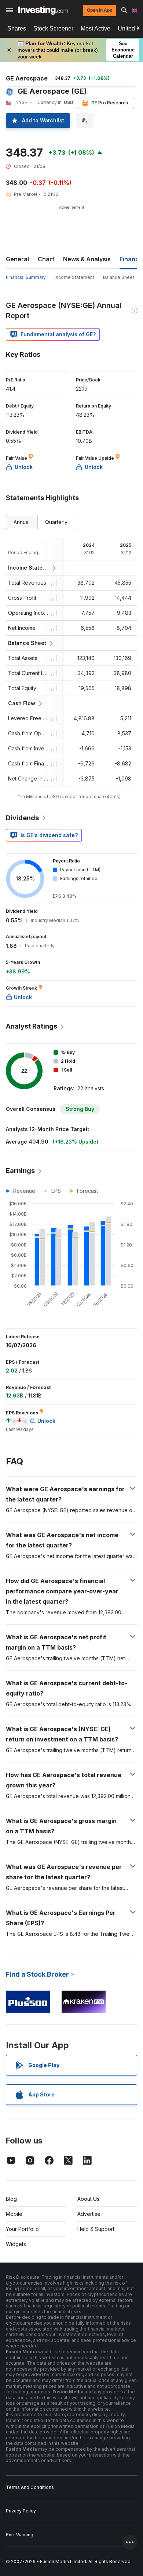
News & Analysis (87, 259)
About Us (88, 2199)
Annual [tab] (22, 522)
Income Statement (74, 277)
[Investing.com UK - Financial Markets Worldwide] (43, 10)
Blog (11, 2199)
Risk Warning (20, 2535)
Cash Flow (22, 703)
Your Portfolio (22, 2229)
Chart (46, 259)
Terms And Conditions (30, 2487)
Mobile (14, 2214)
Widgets (16, 2244)
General (17, 259)
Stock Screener (53, 28)
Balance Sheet (119, 277)
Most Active (96, 28)
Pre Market (26, 194)
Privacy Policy (21, 2511)
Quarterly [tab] (56, 522)
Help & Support (96, 2229)
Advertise (89, 2214)
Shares (17, 28)
